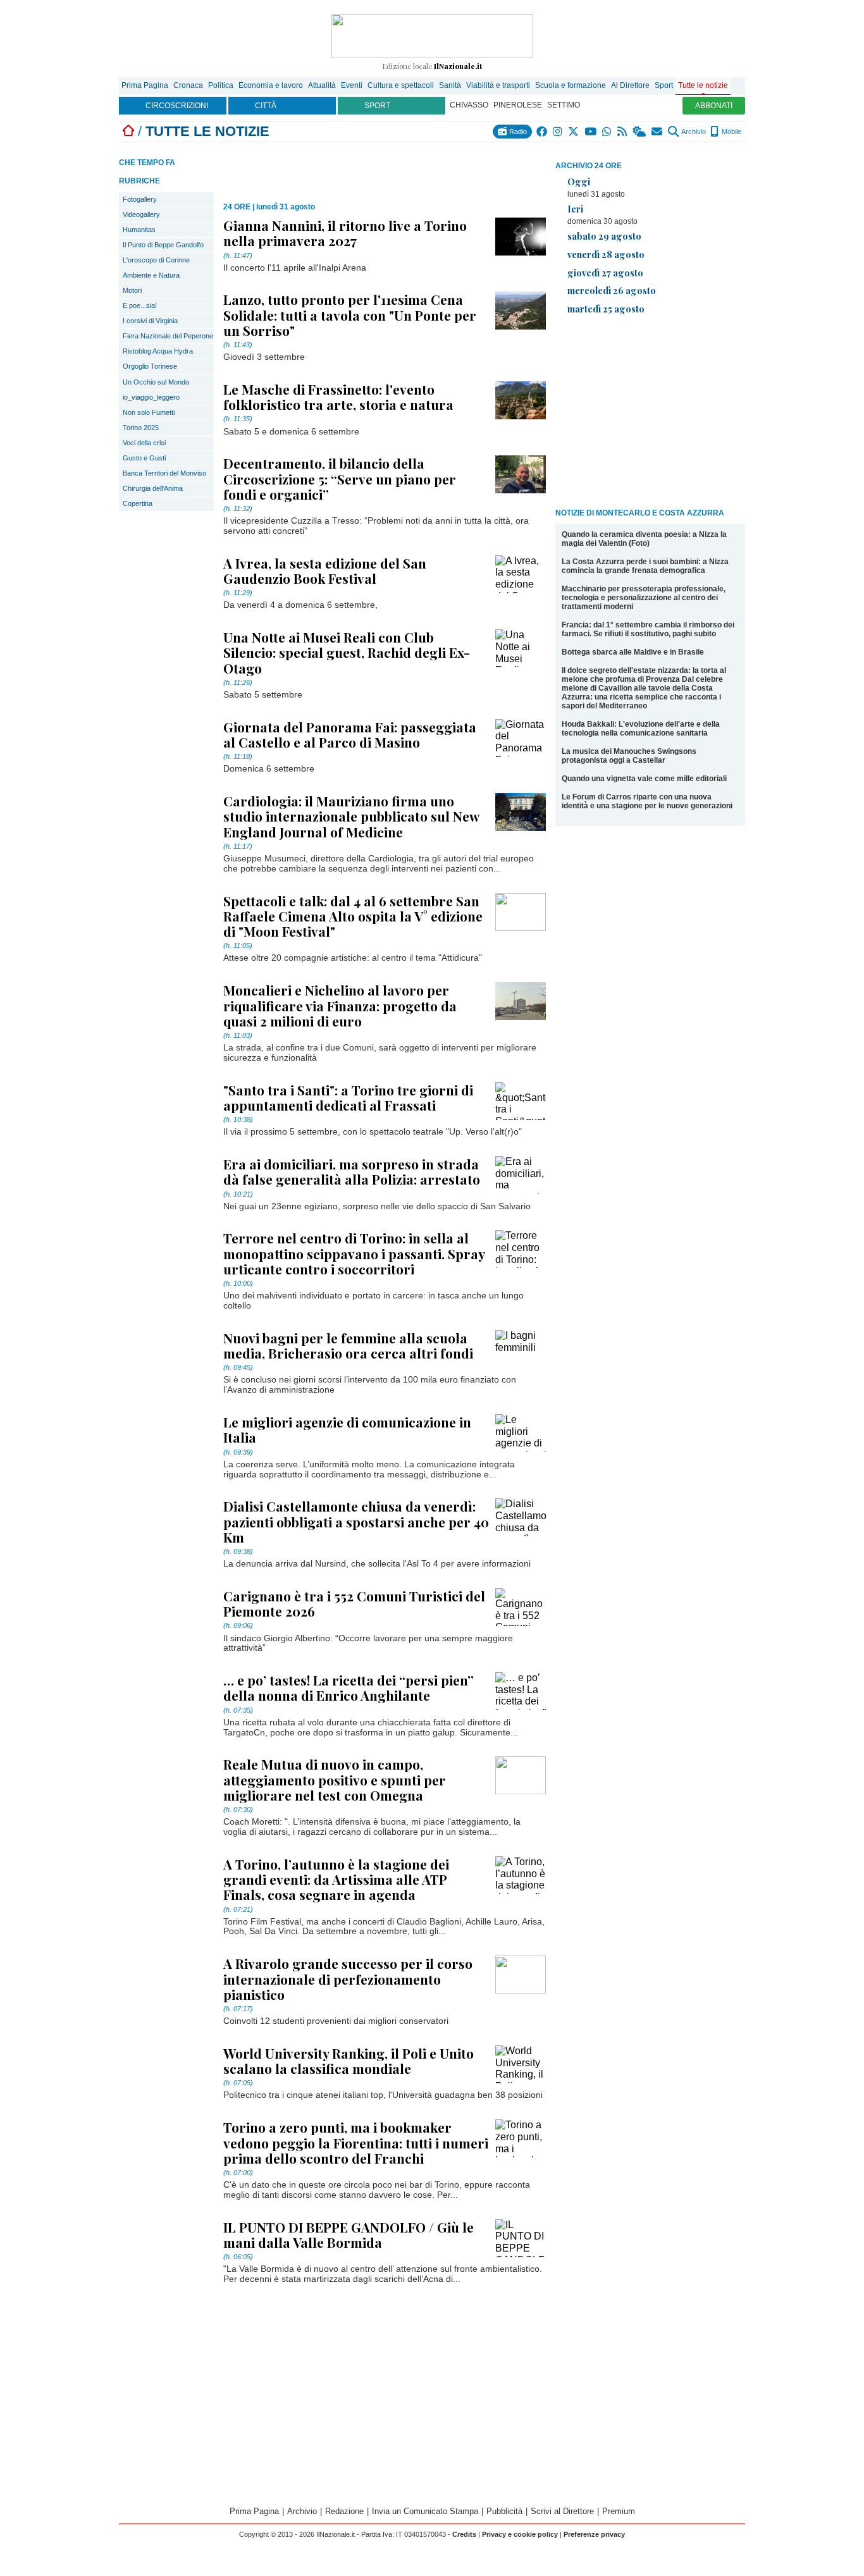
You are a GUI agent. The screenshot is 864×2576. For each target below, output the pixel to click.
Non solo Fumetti (149, 412)
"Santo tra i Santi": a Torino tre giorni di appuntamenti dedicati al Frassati (348, 1097)
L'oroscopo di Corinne (156, 260)
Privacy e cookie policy (520, 2534)
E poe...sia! (140, 305)
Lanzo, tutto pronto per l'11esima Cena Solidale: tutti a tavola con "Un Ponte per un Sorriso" (350, 314)
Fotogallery (140, 199)
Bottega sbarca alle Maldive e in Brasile (633, 652)
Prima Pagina (145, 85)
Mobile (731, 132)
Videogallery (141, 214)
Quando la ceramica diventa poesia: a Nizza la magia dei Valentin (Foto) (644, 539)
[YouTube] (591, 132)
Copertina (138, 503)
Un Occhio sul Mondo (156, 382)
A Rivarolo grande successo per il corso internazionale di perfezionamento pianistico (348, 1978)
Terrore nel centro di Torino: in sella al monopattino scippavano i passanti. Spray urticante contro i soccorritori (354, 1253)
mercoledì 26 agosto (612, 290)
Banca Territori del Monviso (164, 473)
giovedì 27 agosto (605, 273)
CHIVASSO (469, 105)
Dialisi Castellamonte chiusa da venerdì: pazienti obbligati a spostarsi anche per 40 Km (356, 1521)
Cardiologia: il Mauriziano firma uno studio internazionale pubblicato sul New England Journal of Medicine (351, 816)
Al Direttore (630, 85)
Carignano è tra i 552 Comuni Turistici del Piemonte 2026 (354, 1603)
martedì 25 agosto (606, 309)
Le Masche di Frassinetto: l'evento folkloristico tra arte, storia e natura (338, 397)
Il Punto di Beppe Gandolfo (163, 245)
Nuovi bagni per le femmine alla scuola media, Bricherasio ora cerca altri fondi (348, 1345)
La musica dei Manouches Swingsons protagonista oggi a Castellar (629, 756)
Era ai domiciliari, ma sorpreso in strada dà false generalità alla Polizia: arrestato (352, 1171)
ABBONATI (714, 106)
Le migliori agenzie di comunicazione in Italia (347, 1429)
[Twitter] (574, 132)
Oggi (579, 182)
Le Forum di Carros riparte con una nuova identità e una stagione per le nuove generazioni (647, 801)
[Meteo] (640, 132)
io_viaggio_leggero (151, 397)
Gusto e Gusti (144, 458)
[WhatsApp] (608, 132)
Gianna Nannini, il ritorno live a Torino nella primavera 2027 (345, 233)
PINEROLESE (518, 105)
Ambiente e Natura (151, 275)
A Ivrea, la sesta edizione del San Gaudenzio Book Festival (325, 570)
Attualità (322, 85)
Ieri (575, 209)
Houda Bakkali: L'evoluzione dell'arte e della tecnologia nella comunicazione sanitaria (641, 729)
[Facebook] (542, 132)
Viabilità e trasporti (498, 85)
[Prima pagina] (128, 131)
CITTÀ (266, 106)
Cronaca (188, 85)
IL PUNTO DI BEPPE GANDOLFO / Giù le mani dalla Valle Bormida (349, 2234)
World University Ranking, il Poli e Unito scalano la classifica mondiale (349, 2061)
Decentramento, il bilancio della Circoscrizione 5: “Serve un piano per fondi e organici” (340, 478)
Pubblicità (504, 2511)
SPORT (377, 106)
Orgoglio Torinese (150, 366)
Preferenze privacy (594, 2534)
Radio (517, 132)
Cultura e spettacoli (401, 85)
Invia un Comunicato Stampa (425, 2511)
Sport (664, 85)
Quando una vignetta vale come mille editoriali (644, 779)
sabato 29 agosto (604, 236)
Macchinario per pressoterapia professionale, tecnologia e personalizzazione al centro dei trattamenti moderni (644, 598)
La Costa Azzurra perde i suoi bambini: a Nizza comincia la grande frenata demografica (645, 566)
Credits (464, 2534)
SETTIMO (564, 105)
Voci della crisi (144, 443)
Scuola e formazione (571, 85)
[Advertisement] (650, 414)
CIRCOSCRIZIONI (177, 106)
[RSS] (623, 132)
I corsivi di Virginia (150, 321)
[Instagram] (558, 132)
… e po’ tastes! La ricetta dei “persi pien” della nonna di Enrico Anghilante (349, 1687)
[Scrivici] (657, 132)
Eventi (352, 85)
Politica (221, 85)
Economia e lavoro (271, 85)
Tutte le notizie (703, 85)
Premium (619, 2511)
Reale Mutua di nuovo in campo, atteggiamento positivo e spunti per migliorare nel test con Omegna (335, 1779)
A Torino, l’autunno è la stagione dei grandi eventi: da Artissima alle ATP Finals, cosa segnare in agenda (336, 1879)
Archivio (693, 132)
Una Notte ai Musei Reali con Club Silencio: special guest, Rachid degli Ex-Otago (347, 652)
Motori (132, 290)
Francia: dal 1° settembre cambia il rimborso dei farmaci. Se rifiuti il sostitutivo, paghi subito (648, 629)
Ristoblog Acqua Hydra (158, 351)
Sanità (450, 85)
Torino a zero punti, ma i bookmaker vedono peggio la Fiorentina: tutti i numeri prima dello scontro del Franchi (356, 2142)
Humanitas (139, 230)
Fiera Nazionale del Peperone (168, 336)
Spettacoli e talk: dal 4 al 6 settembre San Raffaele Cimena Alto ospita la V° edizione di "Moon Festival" (353, 916)
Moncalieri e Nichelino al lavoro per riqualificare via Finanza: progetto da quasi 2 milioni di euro (340, 1005)
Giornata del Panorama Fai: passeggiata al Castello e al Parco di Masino (350, 734)
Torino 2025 (141, 428)
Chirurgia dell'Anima (153, 488)
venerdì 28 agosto (606, 254)
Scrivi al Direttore (562, 2511)
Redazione (344, 2511)
